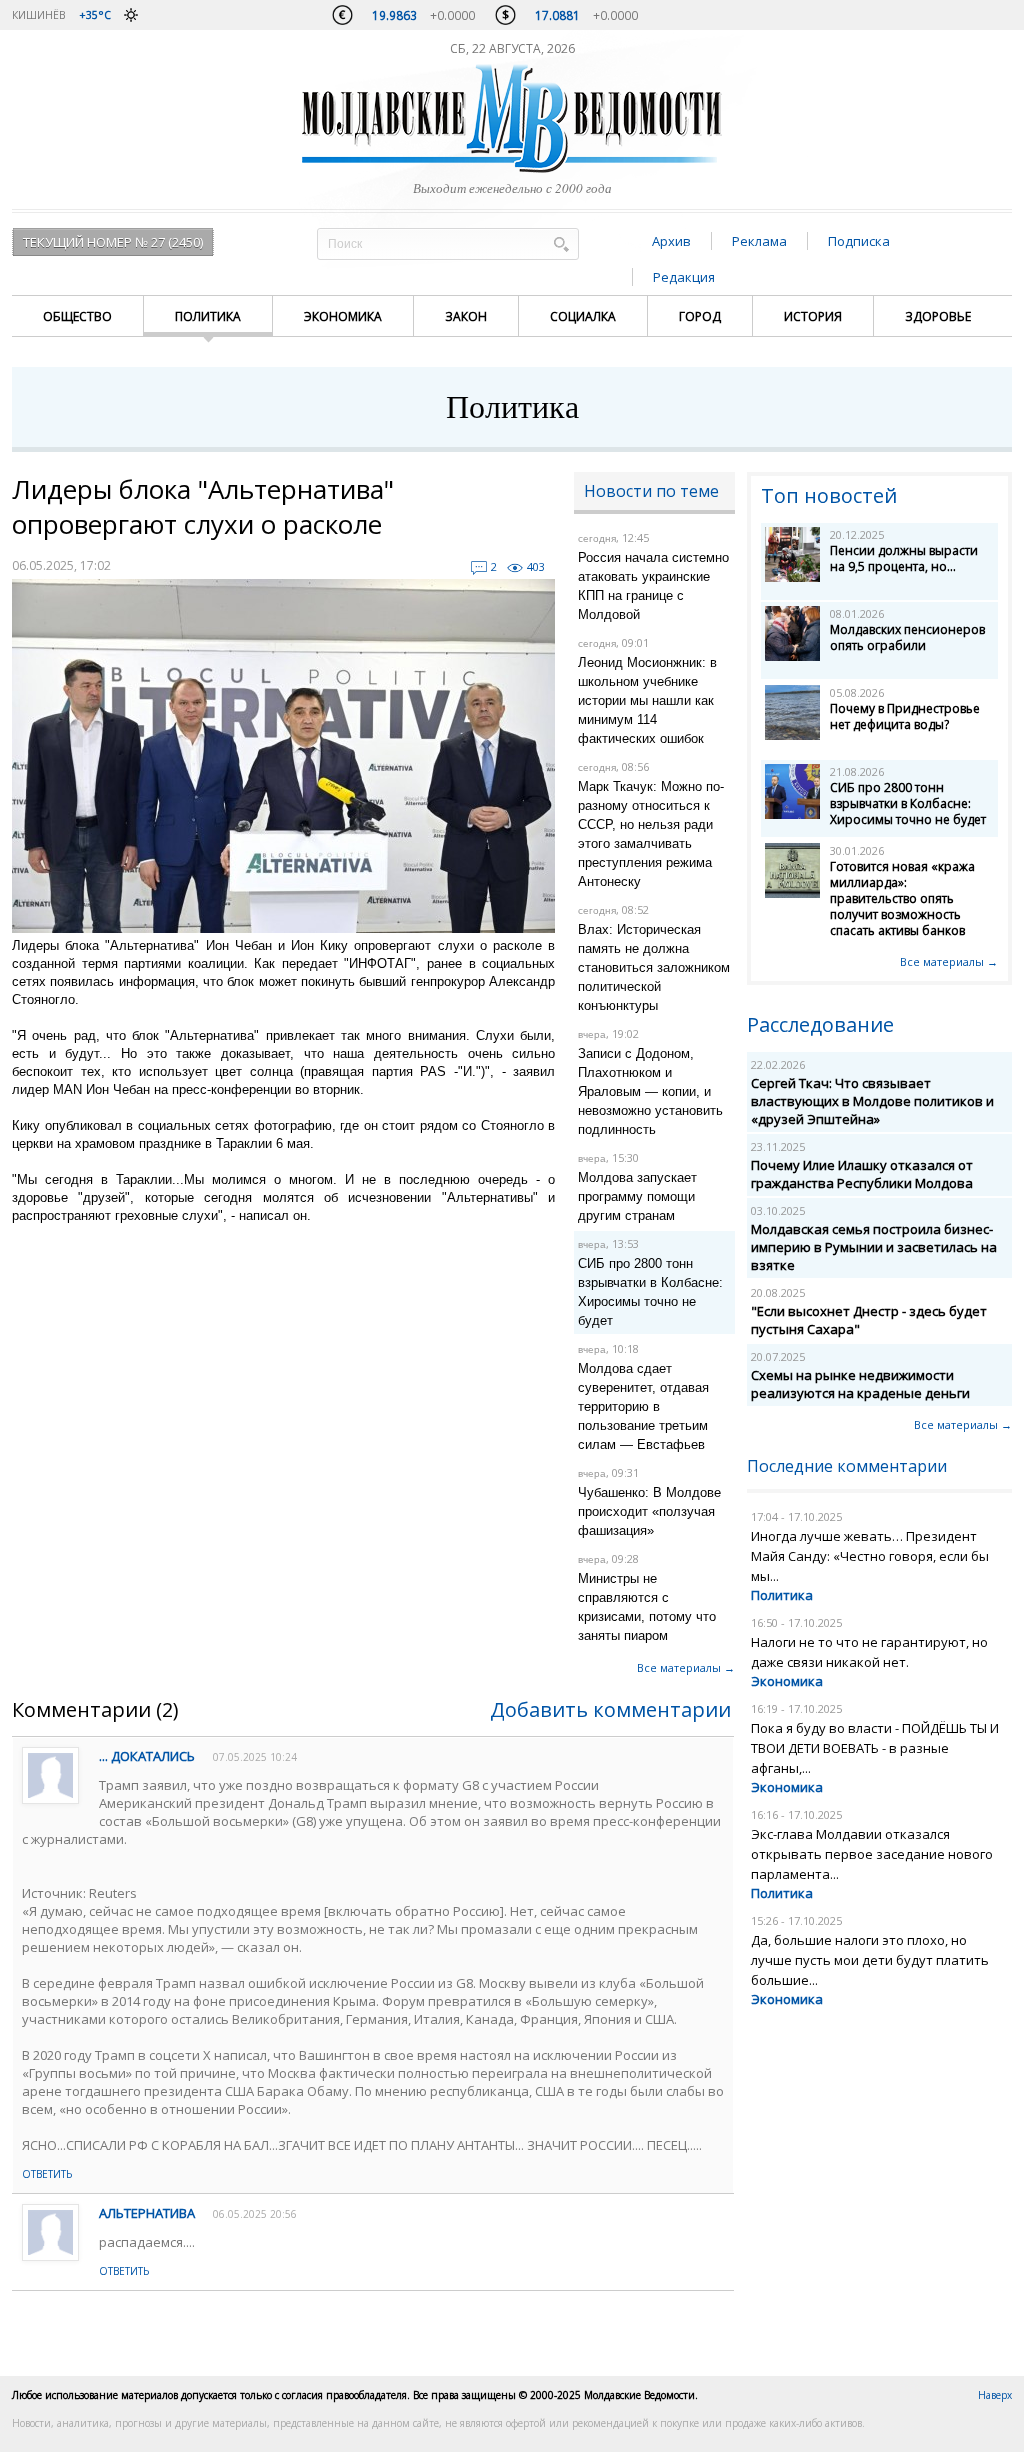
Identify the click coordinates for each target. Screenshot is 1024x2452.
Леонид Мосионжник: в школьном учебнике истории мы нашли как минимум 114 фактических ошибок (647, 700)
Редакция (684, 277)
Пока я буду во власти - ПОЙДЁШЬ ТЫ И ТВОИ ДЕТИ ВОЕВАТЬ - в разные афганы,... (875, 1748)
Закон (466, 316)
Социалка (583, 316)
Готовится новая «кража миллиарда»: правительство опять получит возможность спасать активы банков (902, 898)
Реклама (759, 241)
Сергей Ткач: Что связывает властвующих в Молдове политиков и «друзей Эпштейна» (872, 1101)
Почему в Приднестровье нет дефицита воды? (905, 716)
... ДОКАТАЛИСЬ (147, 1756)
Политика (208, 316)
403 (536, 566)
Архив (671, 241)
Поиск (561, 243)
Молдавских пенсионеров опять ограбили (907, 637)
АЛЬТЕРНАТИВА (147, 2213)
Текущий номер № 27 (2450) (113, 242)
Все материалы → (686, 1667)
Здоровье (938, 316)
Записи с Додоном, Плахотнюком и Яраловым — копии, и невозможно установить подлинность (650, 1091)
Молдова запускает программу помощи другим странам (637, 1196)
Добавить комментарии (610, 1709)
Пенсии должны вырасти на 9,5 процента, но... (904, 558)
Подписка (859, 241)
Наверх (995, 2395)
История (813, 316)
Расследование (820, 1024)
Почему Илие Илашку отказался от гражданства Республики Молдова (862, 1174)
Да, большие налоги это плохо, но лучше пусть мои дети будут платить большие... (870, 1960)
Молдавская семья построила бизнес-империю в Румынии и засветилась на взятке (874, 1247)
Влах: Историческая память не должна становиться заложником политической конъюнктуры (654, 967)
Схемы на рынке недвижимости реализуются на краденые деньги (860, 1384)
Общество (77, 316)
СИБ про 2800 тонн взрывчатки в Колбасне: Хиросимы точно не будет (908, 803)
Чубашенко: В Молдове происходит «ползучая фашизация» (649, 1511)
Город (700, 316)
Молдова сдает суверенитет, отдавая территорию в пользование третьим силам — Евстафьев (643, 1406)
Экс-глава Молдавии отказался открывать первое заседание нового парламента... (872, 1854)
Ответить (47, 2174)
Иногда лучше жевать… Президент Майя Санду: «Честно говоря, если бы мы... (870, 1556)
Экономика (343, 316)
